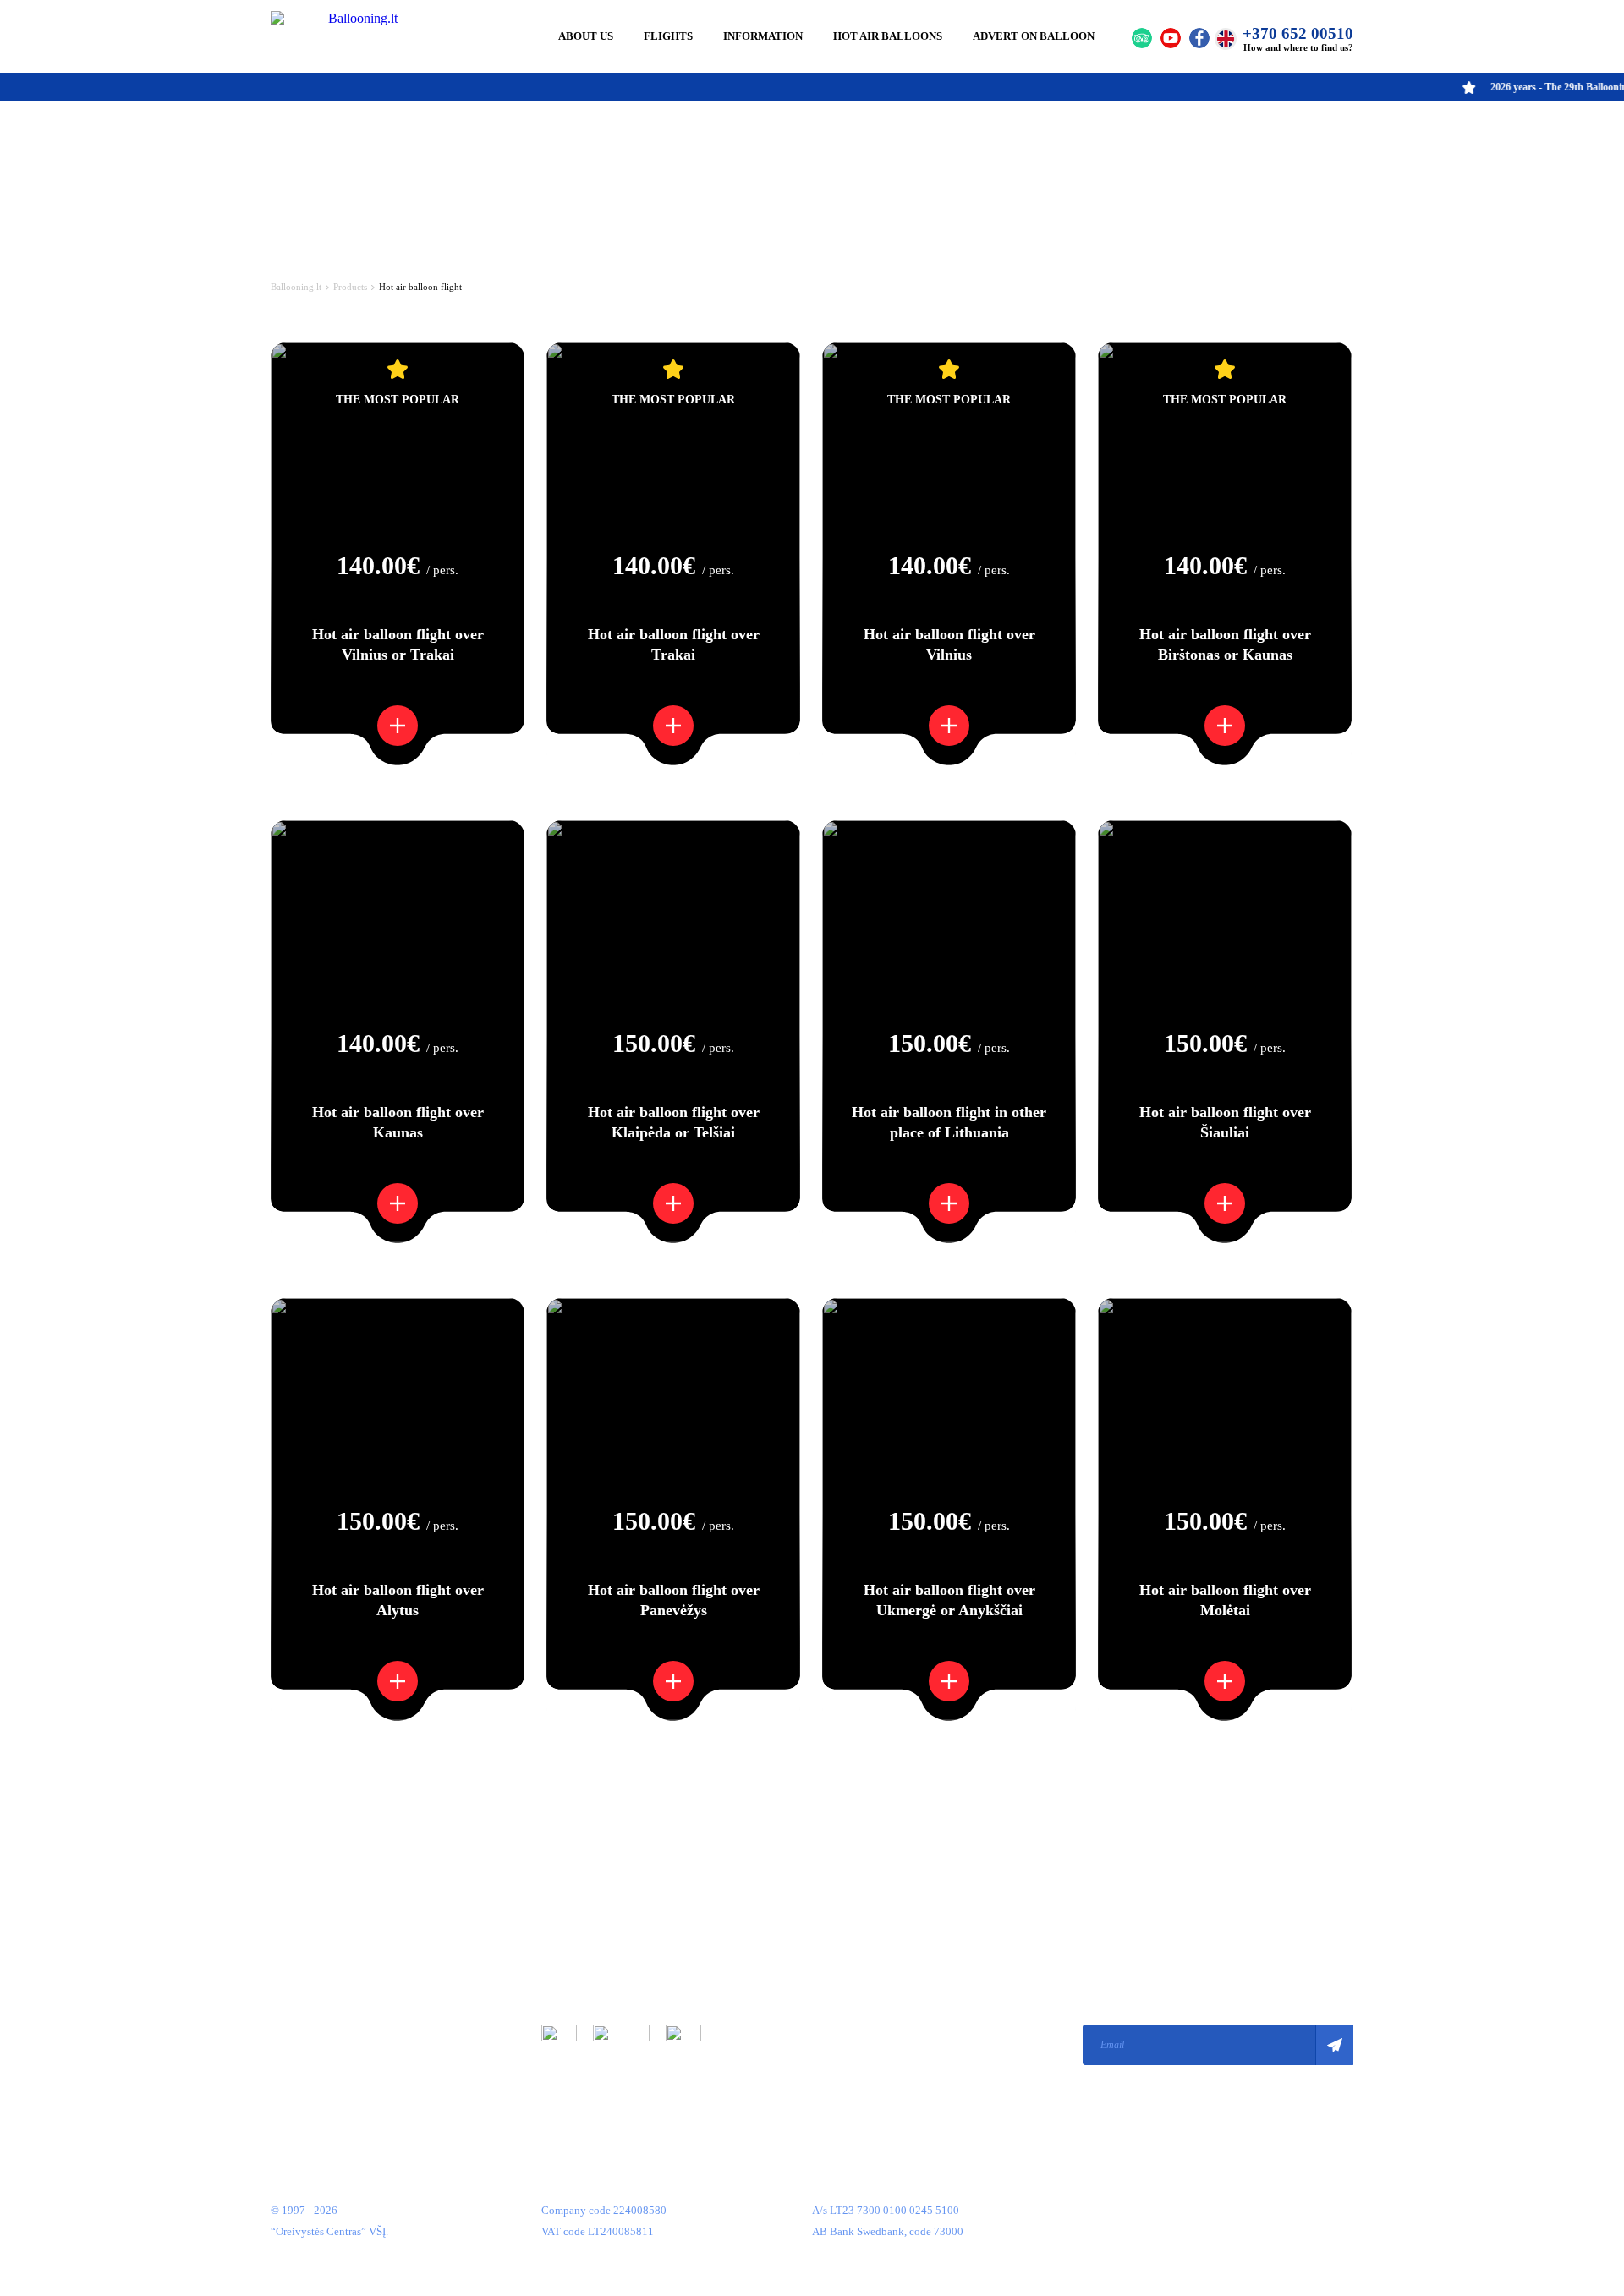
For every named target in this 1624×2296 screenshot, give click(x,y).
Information (763, 36)
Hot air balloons (888, 36)
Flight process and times (326, 1954)
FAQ (281, 2030)
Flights (668, 36)
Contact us (295, 2055)
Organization (301, 1903)
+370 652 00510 (1298, 33)
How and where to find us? (1298, 47)
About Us (586, 36)
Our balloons (300, 1979)
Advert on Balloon (1034, 36)
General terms (573, 1903)
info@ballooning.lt (856, 2044)
